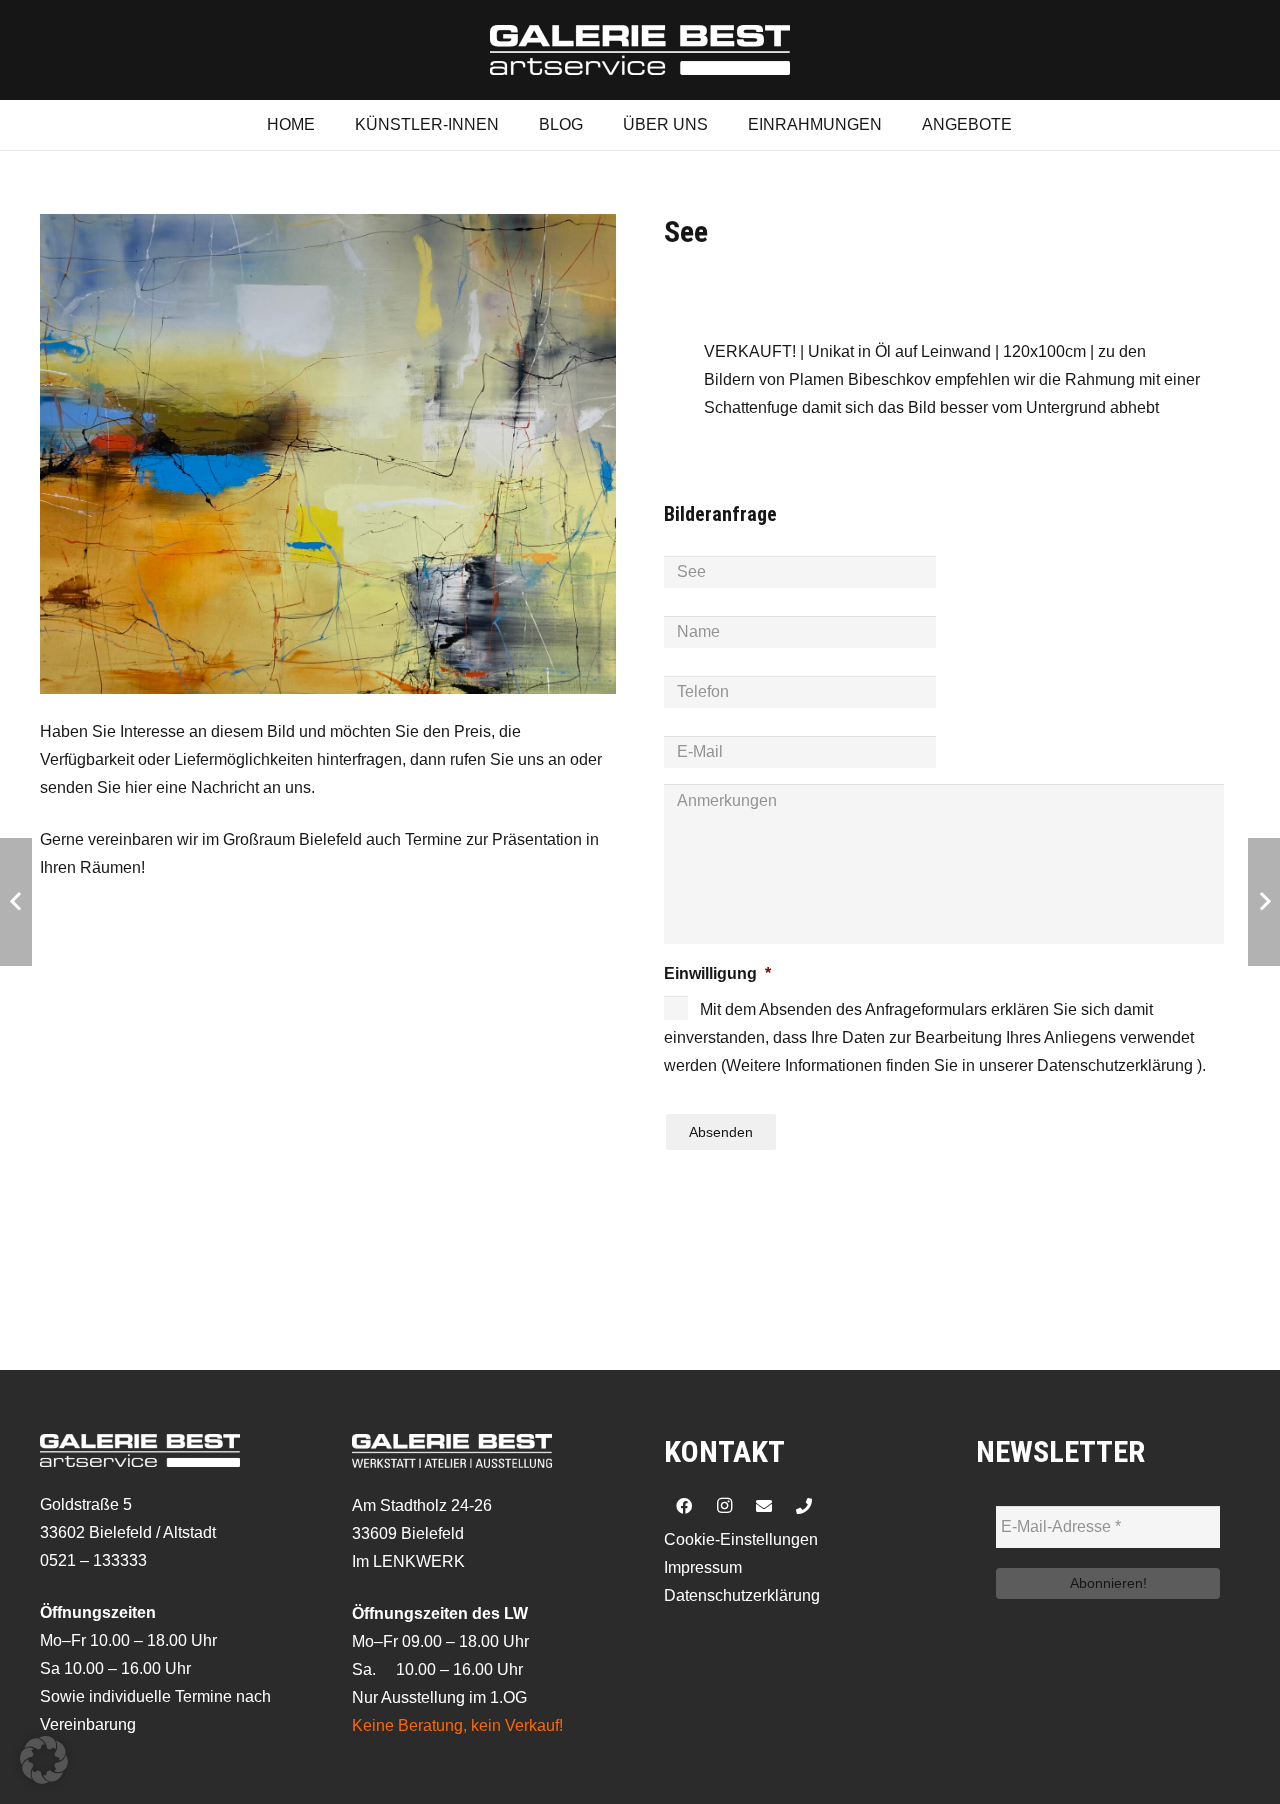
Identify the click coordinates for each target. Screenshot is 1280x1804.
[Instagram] (724, 1506)
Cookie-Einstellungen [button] (741, 1539)
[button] (44, 1760)
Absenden (721, 1132)
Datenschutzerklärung (742, 1595)
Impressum (703, 1567)
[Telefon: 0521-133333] (804, 1506)
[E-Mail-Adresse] (764, 1506)
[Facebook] (684, 1506)
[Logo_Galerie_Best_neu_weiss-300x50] (640, 50)
